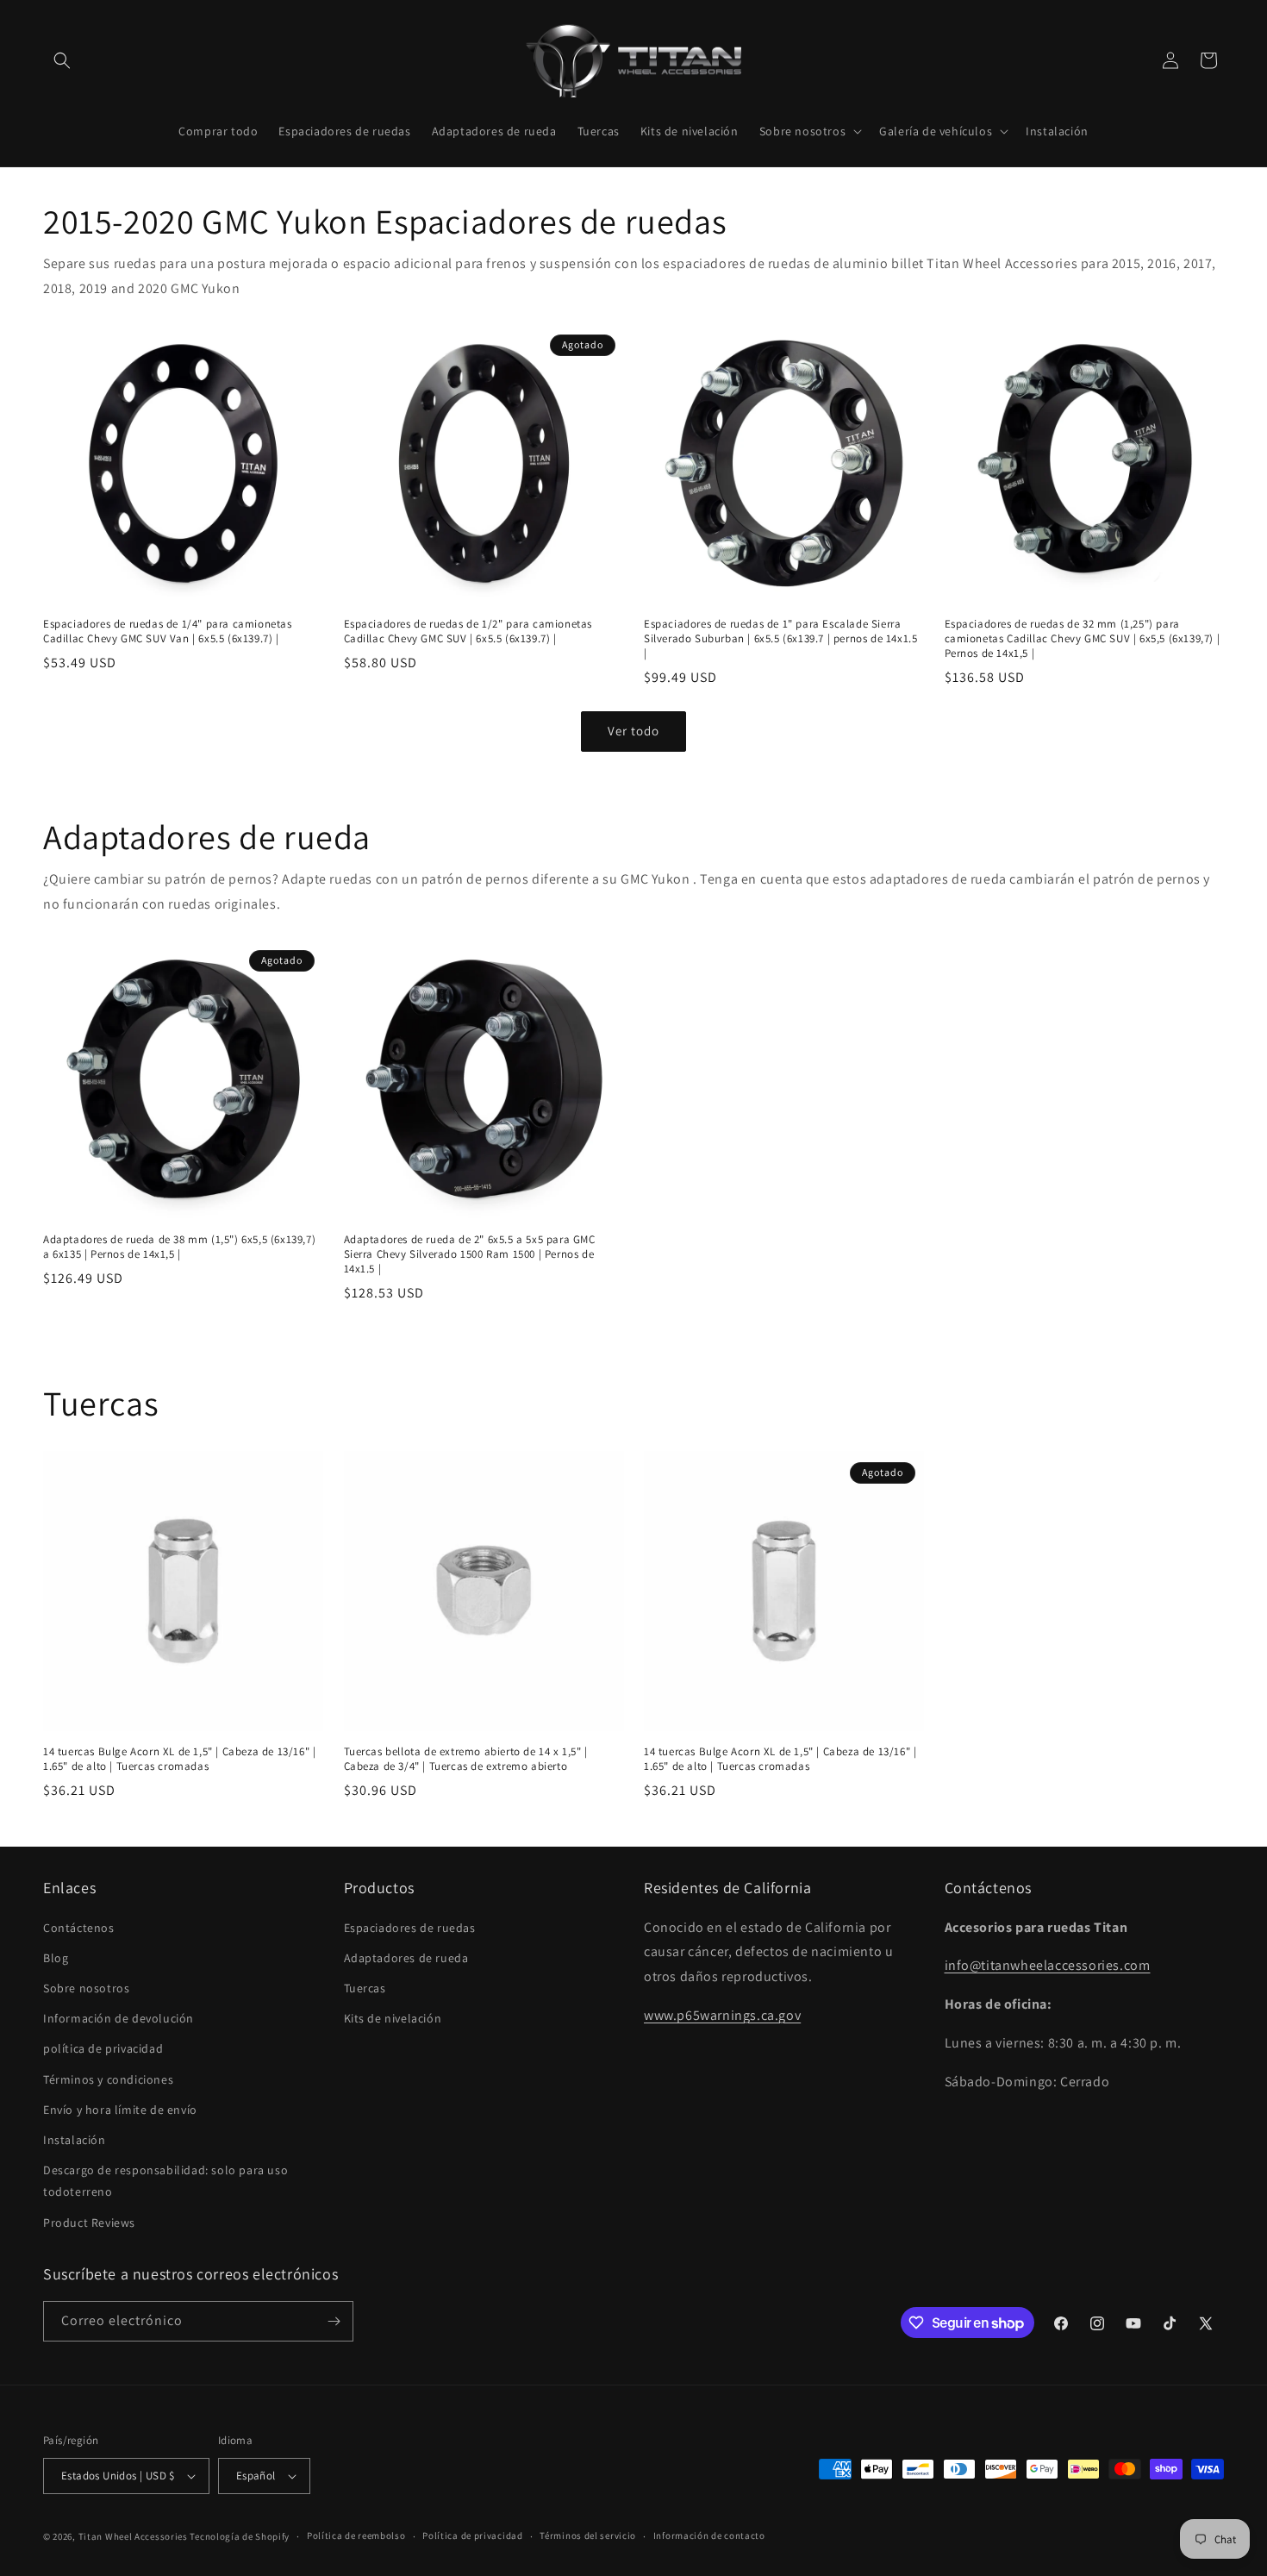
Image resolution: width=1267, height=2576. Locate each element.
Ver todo (633, 731)
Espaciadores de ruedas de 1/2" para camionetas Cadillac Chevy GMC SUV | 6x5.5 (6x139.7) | (468, 631)
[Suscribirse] (334, 2321)
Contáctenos (79, 1928)
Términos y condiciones (108, 2079)
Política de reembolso (356, 2535)
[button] (62, 60)
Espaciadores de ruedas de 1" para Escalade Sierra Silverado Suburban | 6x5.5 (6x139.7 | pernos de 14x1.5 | (780, 639)
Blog (56, 1958)
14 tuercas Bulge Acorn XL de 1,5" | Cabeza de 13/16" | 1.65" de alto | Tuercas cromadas (179, 1759)
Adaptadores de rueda (406, 1958)
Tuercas (365, 1988)
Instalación (75, 2140)
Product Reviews (89, 2223)
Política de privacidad (472, 2535)
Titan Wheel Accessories (133, 2536)
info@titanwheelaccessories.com (1048, 1965)
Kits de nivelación (393, 2018)
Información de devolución (119, 2018)
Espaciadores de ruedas (410, 1928)
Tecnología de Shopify (240, 2536)
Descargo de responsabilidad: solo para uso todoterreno (165, 2181)
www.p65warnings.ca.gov (722, 2015)
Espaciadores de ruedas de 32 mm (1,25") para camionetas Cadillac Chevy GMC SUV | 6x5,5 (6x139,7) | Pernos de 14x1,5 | (1083, 639)
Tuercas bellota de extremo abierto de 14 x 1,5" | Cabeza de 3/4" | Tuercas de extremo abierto (466, 1759)
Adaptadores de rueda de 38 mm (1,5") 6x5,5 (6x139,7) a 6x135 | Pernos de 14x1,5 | (179, 1247)
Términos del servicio (588, 2535)
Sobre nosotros (86, 1988)
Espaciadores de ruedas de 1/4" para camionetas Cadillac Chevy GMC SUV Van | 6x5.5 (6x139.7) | (168, 631)
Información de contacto (709, 2535)
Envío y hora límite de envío (120, 2110)
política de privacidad (103, 2048)
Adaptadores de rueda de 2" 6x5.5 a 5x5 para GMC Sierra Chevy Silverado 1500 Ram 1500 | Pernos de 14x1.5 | (470, 1254)
